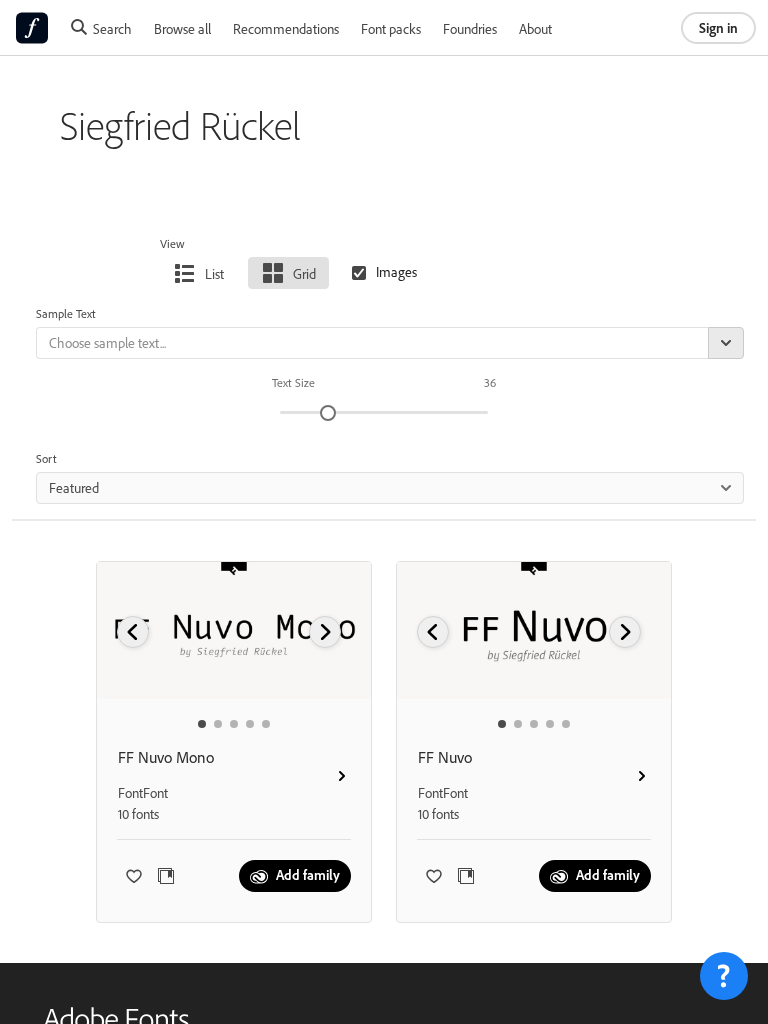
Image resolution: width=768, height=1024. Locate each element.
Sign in (718, 27)
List (214, 273)
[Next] (325, 632)
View (172, 243)
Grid (304, 273)
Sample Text (66, 313)
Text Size (293, 382)
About (535, 28)
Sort (46, 458)
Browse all (182, 28)
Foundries (470, 28)
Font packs (391, 28)
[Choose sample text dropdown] (726, 343)
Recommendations (286, 28)
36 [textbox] (490, 382)
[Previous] (133, 632)
